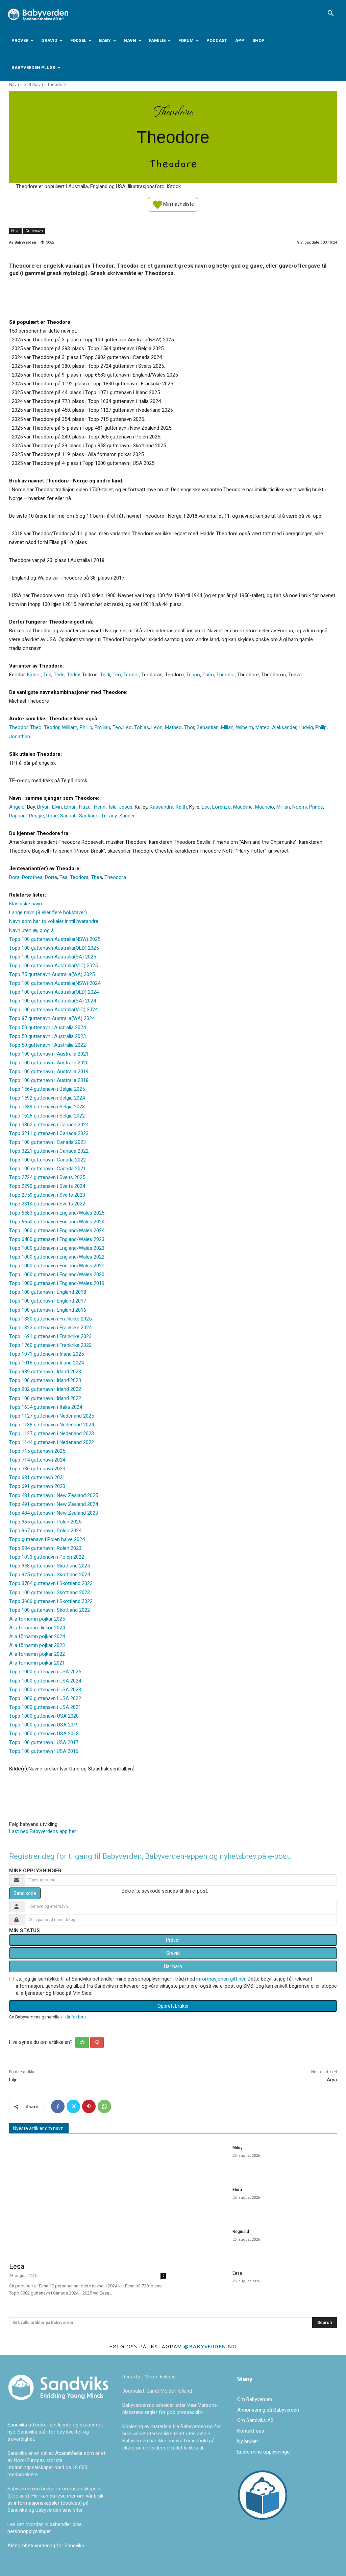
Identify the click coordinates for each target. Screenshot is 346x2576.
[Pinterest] (89, 2106)
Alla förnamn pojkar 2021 (37, 1663)
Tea (64, 877)
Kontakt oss (251, 2431)
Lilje (13, 2080)
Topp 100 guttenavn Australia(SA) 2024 (53, 1001)
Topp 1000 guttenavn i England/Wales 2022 (57, 1257)
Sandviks (17, 2425)
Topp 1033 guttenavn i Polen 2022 (47, 1557)
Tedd (59, 675)
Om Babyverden (255, 2399)
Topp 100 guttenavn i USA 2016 (44, 1751)
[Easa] (203, 2284)
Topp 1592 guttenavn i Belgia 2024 (47, 1098)
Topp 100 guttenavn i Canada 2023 (47, 1142)
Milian (227, 727)
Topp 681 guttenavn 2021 (37, 1477)
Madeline (243, 807)
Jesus (126, 807)
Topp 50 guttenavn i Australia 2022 (47, 1045)
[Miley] (203, 2159)
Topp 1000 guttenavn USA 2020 (44, 1716)
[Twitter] (73, 2106)
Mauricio (265, 807)
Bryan (43, 807)
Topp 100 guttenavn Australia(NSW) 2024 (55, 983)
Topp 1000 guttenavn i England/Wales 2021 (57, 1266)
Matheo (173, 727)
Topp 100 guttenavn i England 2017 (48, 1301)
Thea (96, 877)
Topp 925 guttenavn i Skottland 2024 (50, 1575)
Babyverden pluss (33, 67)
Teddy (73, 675)
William (70, 727)
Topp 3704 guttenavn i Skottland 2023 (51, 1583)
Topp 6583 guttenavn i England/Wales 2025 (57, 1213)
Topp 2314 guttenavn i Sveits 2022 (47, 1204)
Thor (189, 727)
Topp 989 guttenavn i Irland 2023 (45, 1372)
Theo (208, 675)
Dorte (51, 877)
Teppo (193, 675)
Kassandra (162, 807)
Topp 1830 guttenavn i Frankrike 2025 (50, 1319)
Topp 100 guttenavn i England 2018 (48, 1292)
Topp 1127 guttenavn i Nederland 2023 (52, 1433)
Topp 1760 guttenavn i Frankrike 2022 (50, 1345)
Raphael (18, 816)
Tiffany (109, 816)
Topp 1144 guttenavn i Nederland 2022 (52, 1442)
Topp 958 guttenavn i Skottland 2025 (50, 1566)
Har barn (173, 1966)
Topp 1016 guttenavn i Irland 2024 (46, 1363)
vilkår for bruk (73, 2017)
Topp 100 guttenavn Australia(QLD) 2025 (54, 948)
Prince (316, 807)
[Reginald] (203, 2243)
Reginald (241, 2232)
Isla (113, 807)
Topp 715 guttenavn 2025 (37, 1451)
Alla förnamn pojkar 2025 (37, 1619)
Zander (127, 816)
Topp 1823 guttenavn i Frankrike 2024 (50, 1328)
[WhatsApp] (104, 2106)
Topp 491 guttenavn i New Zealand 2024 (54, 1504)
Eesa (17, 2266)
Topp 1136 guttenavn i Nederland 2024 (52, 1425)
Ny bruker (248, 2441)
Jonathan (20, 737)
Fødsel (78, 40)
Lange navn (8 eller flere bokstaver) (48, 912)
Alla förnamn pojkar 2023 (37, 1645)
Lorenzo (221, 807)
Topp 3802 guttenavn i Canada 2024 (49, 1125)
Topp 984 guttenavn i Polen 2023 (45, 1548)
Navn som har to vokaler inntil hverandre (54, 921)
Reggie (36, 816)
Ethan (70, 807)
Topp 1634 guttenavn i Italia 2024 (46, 1407)
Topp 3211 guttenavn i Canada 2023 (49, 1133)
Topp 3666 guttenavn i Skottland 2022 (51, 1601)
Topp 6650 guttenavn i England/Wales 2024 (57, 1222)
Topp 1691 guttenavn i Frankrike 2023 (50, 1336)
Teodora (79, 877)
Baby (105, 40)
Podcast (217, 40)
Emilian (102, 727)
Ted (47, 675)
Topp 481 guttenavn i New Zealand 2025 (54, 1495)
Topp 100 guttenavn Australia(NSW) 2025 (55, 939)
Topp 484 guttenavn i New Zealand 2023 (54, 1513)
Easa (237, 2273)
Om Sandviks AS (255, 2420)
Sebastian (208, 727)
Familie (157, 40)
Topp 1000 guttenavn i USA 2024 (45, 1681)
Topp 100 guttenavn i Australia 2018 (49, 1080)
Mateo (263, 727)
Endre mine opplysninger (264, 2452)
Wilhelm (244, 727)
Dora (14, 877)
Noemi (300, 807)
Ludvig (306, 727)
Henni (100, 807)
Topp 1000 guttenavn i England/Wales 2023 (57, 1248)
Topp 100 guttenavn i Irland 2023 (45, 1380)
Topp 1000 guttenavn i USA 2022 (45, 1698)
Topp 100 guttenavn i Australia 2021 (49, 1054)
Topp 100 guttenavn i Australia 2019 (49, 1071)
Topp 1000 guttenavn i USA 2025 (45, 1672)
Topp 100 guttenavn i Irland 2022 (45, 1398)
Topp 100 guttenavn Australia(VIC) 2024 (53, 1010)
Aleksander (284, 727)
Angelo (17, 807)
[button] (330, 14)
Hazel (85, 807)
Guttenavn (33, 84)
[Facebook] (58, 2106)
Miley (237, 2148)
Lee (206, 807)
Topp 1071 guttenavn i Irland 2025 (46, 1354)
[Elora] (203, 2201)
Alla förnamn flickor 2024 (37, 1628)
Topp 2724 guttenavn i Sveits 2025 (47, 1177)
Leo (128, 727)
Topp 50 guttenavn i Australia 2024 (47, 1027)
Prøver (20, 40)
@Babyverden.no (210, 2346)
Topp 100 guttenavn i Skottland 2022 (50, 1610)
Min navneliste (178, 204)
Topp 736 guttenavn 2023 (37, 1469)
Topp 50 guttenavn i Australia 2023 (47, 1036)
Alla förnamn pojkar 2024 (37, 1636)
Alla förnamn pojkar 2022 (37, 1654)
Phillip (86, 727)
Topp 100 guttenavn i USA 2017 (44, 1742)
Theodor (226, 675)
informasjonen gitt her (221, 1979)
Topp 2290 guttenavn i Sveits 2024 (47, 1186)
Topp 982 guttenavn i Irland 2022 (45, 1389)
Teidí (105, 675)
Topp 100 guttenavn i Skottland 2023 (50, 1592)
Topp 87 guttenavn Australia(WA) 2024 (52, 1018)
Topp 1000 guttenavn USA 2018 (44, 1734)
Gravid (49, 40)
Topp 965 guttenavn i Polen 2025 (45, 1522)
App (240, 40)
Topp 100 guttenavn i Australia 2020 (49, 1063)
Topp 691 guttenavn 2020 (37, 1486)
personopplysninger (29, 2531)
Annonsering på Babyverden (268, 2410)
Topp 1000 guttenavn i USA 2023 (45, 1690)
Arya (332, 2080)
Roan (52, 816)
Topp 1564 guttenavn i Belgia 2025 (47, 1089)
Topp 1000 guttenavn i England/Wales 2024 (57, 1230)
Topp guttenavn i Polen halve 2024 (47, 1539)
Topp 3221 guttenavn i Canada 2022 (49, 1151)
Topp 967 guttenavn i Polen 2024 (45, 1531)
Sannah (68, 816)
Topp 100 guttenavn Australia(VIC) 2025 (53, 966)
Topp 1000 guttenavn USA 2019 (44, 1725)
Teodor (131, 675)
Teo (117, 675)
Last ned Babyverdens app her (43, 1831)
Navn (130, 40)
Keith (181, 807)
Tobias (142, 727)
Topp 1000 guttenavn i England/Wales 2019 (57, 1283)
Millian (283, 807)
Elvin (57, 807)
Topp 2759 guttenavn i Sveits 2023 (47, 1195)
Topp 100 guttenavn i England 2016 (48, 1310)
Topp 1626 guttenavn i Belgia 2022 (47, 1116)
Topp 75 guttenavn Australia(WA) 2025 (52, 974)
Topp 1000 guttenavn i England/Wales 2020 (57, 1274)
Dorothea (32, 877)
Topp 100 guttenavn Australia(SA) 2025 (53, 957)
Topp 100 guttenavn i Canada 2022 (47, 1160)
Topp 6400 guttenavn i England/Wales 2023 (57, 1239)
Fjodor (34, 675)
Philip (321, 727)
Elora (237, 2190)
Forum (186, 40)
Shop (258, 40)
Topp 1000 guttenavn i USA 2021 (45, 1707)
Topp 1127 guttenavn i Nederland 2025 (52, 1416)
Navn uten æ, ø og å (31, 930)
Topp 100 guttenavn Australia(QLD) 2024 (54, 992)
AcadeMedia (69, 2453)
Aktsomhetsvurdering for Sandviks (46, 2546)
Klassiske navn (26, 904)
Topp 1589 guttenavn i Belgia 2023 (47, 1107)
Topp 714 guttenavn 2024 (37, 1460)
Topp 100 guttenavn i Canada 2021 (47, 1169)
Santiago (89, 816)
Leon (157, 727)
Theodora (115, 877)
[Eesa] (88, 2199)
